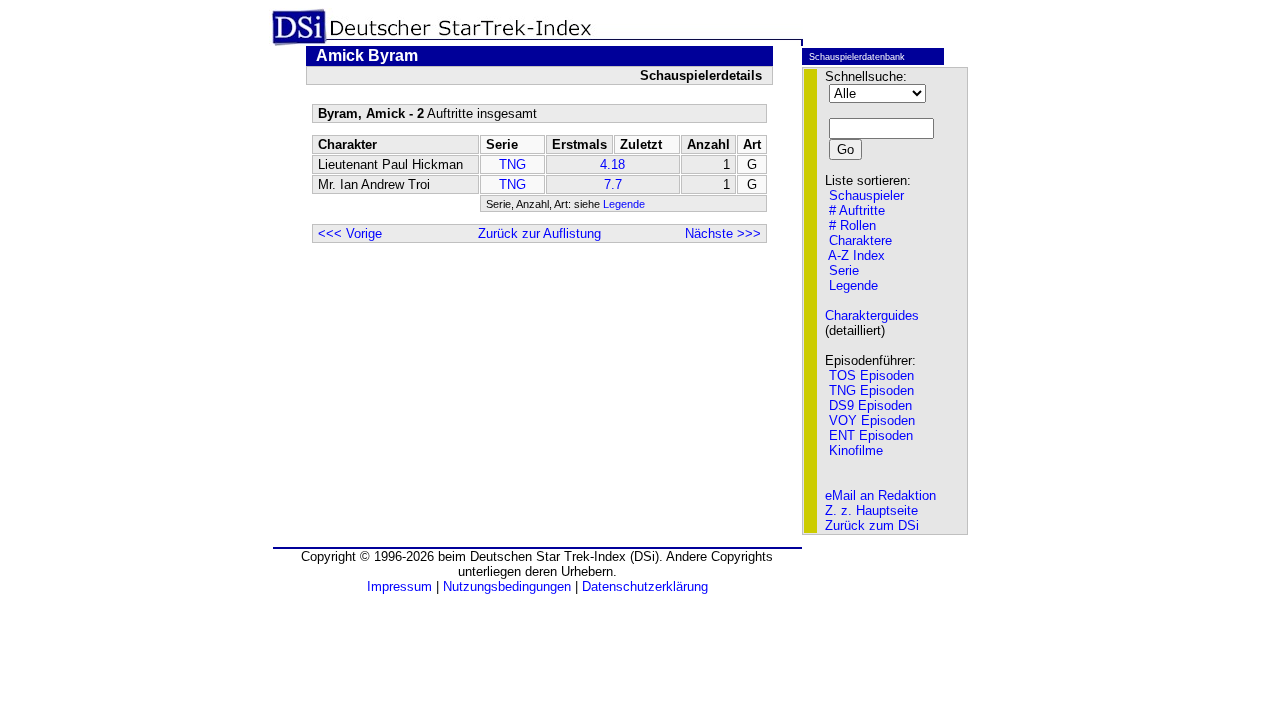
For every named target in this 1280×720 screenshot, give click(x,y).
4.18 (612, 164)
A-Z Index (856, 255)
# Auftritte (857, 210)
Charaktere (860, 240)
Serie (844, 270)
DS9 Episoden (870, 405)
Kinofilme (856, 450)
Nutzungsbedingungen (507, 586)
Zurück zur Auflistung (539, 233)
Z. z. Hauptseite (871, 510)
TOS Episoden (871, 375)
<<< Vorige (350, 233)
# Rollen (852, 225)
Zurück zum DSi (872, 525)
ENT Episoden (871, 435)
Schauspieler (866, 195)
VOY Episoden (872, 420)
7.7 (613, 184)
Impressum (399, 586)
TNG (512, 164)
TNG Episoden (871, 390)
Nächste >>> (723, 233)
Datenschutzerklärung (645, 586)
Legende (624, 204)
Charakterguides (872, 315)
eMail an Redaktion (880, 495)
